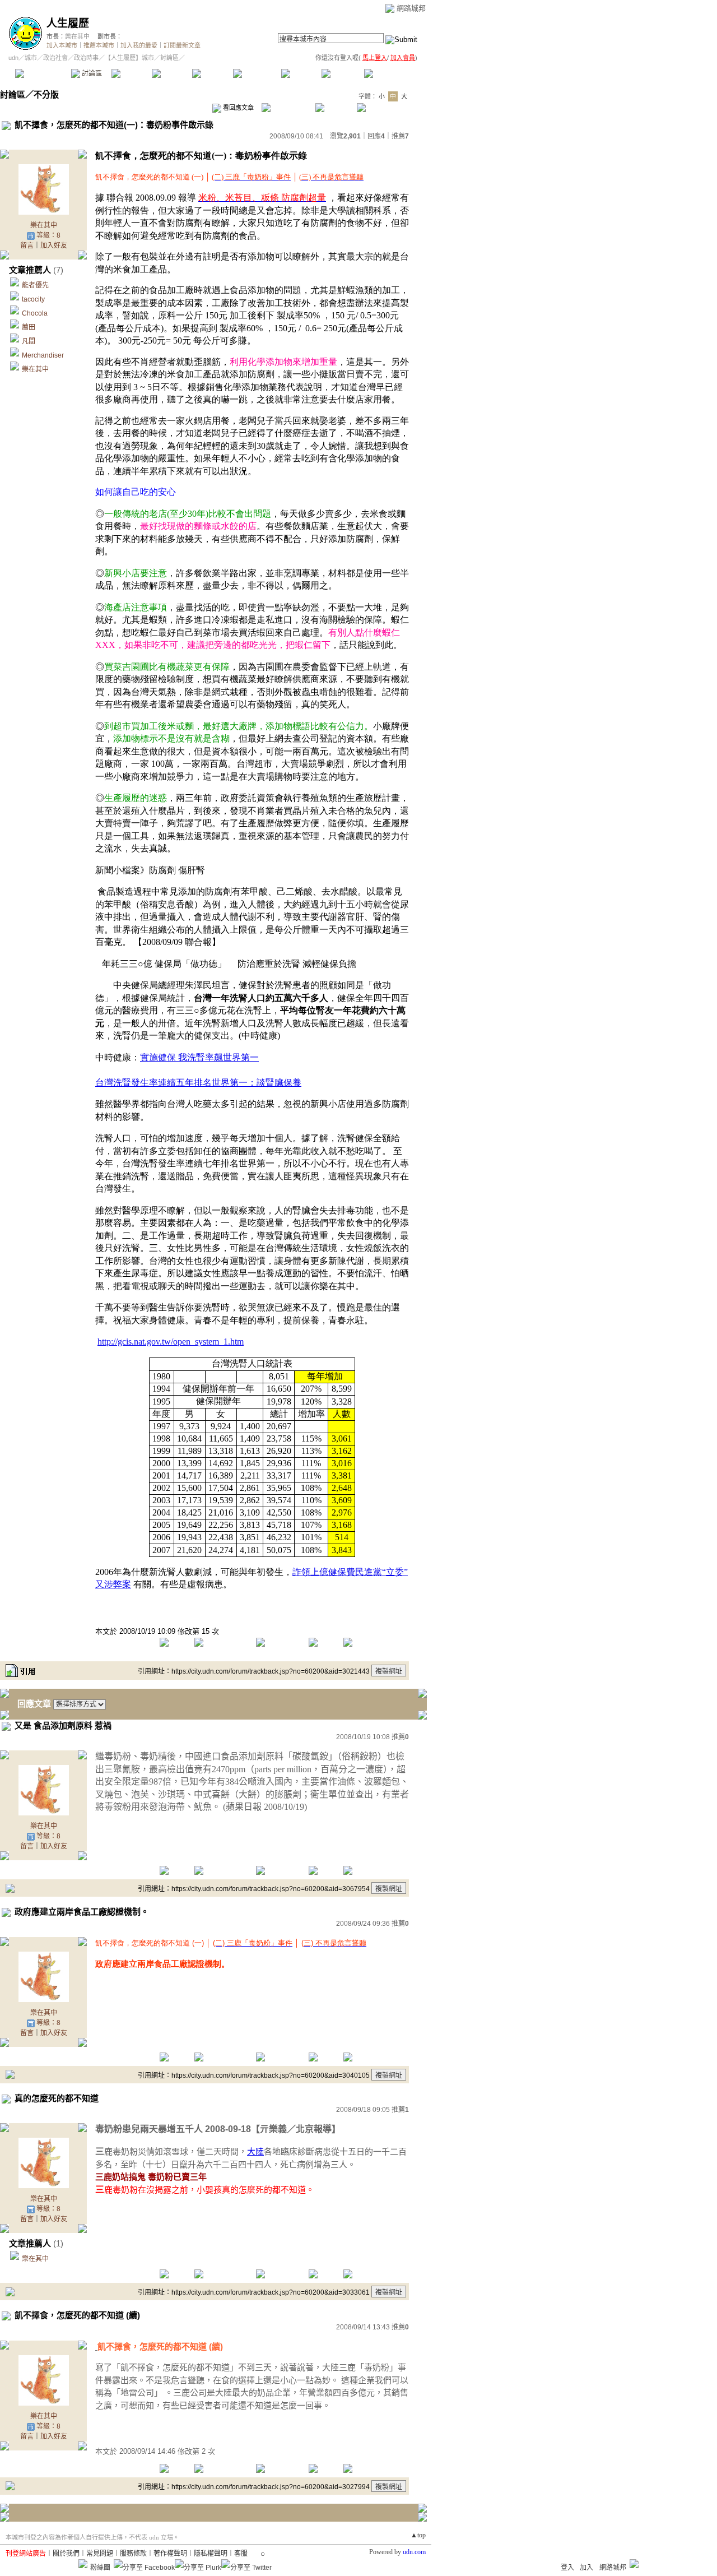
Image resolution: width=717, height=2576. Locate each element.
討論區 (91, 73)
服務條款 (133, 2554)
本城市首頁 (42, 73)
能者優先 (35, 285)
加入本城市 (62, 45)
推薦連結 (256, 73)
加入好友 (54, 245)
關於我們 (66, 2554)
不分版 (46, 94)
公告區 (301, 73)
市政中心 (392, 73)
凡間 (29, 341)
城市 (31, 58)
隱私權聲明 (211, 2554)
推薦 (400, 136)
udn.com (414, 2552)
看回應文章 (238, 108)
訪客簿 (341, 73)
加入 (586, 2568)
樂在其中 (77, 36)
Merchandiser (43, 355)
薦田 (29, 327)
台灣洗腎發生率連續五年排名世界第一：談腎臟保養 (198, 1083)
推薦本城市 (99, 45)
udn (13, 58)
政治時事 (86, 58)
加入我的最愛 (139, 45)
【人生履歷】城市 (129, 58)
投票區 (172, 73)
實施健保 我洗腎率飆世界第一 (199, 1057)
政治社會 (55, 58)
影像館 (212, 73)
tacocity (33, 299)
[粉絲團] (83, 2564)
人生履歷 (68, 23)
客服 (241, 2554)
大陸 (255, 2151)
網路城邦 (411, 8)
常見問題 (100, 2554)
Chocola (35, 313)
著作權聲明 (170, 2554)
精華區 (131, 73)
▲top (418, 2535)
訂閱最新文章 (182, 45)
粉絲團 (100, 2568)
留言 (27, 245)
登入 (567, 2568)
